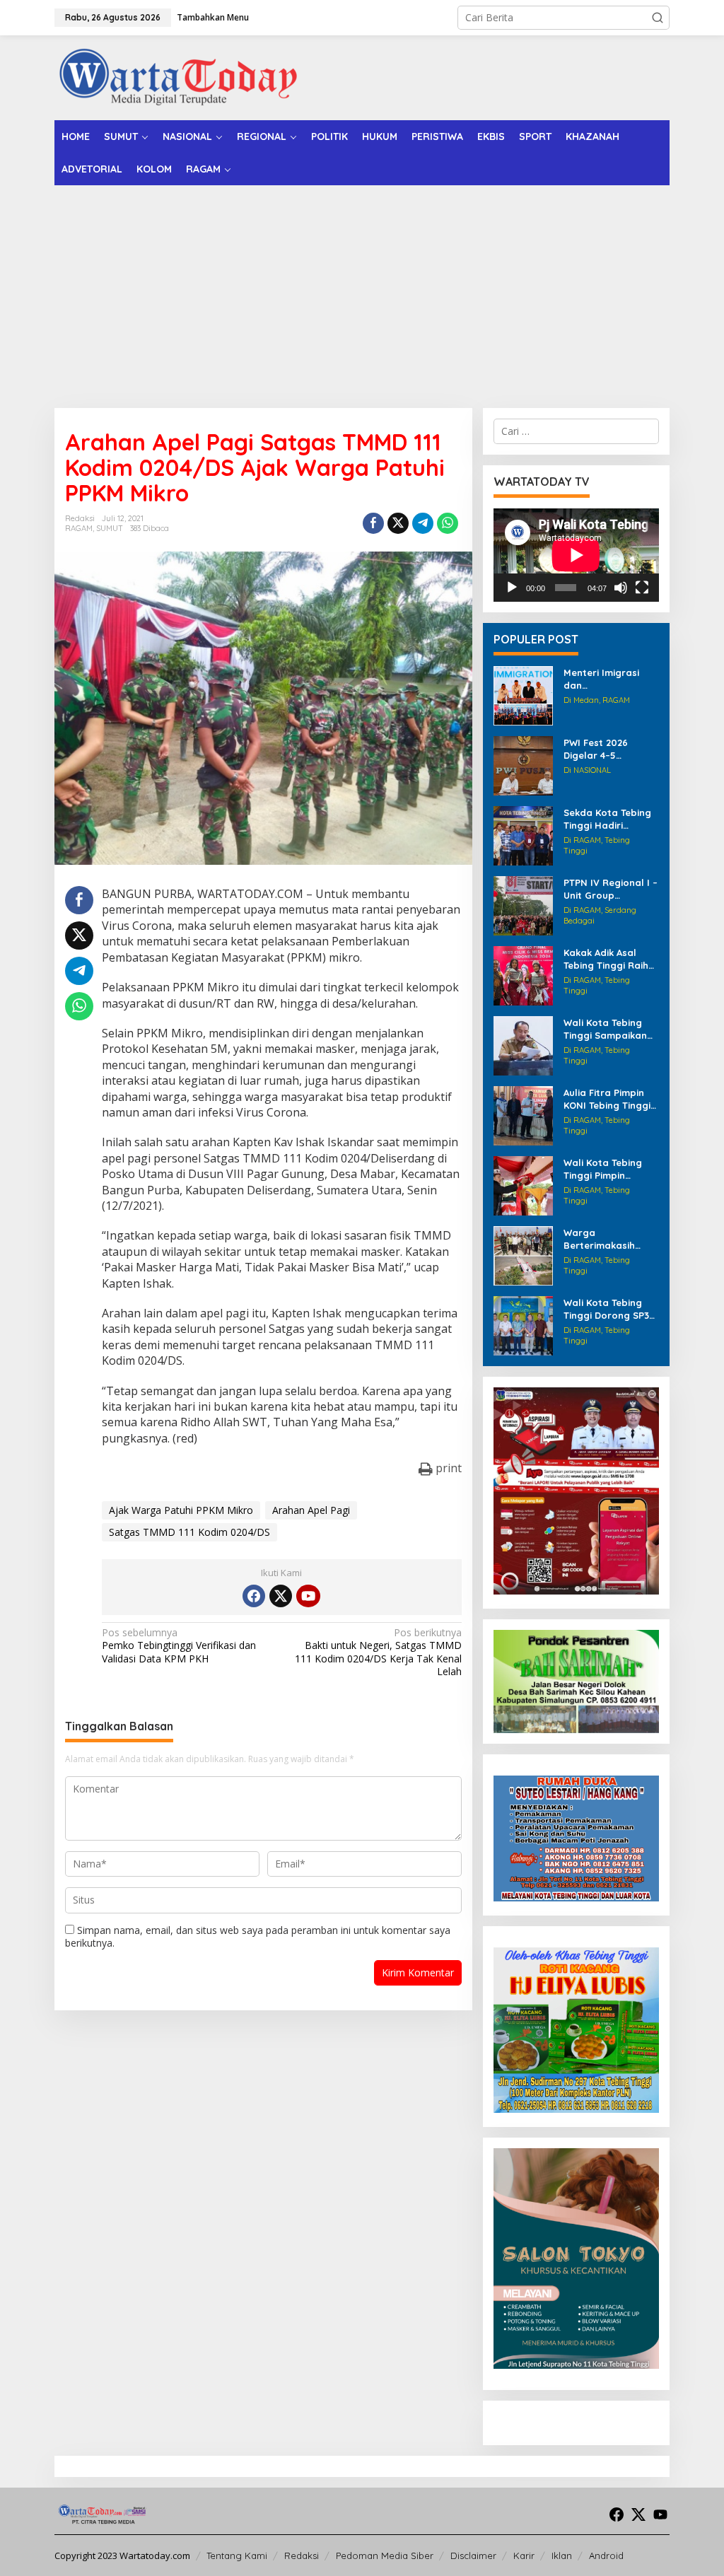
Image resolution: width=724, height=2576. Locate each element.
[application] (576, 555)
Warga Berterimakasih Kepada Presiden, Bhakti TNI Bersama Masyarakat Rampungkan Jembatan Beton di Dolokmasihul (610, 1239)
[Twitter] (281, 1596)
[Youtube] (308, 1596)
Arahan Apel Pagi (311, 1510)
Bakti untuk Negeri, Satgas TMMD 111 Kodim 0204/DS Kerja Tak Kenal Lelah (378, 1652)
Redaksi (302, 2555)
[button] (658, 18)
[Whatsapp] (448, 523)
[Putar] (512, 588)
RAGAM (79, 528)
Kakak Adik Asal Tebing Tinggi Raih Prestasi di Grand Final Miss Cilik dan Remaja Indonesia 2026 (607, 959)
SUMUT (110, 528)
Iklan (562, 2555)
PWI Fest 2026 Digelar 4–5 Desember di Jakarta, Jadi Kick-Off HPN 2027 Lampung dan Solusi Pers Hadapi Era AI (611, 749)
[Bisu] (621, 588)
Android (606, 2555)
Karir (524, 2555)
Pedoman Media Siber (385, 2555)
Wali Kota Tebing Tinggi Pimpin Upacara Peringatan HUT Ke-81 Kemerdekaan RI (610, 1169)
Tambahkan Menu (213, 17)
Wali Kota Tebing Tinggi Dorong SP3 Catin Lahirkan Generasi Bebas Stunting (606, 1309)
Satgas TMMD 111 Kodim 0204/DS (189, 1532)
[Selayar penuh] (642, 588)
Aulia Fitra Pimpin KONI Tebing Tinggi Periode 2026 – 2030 (611, 1099)
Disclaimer (473, 2555)
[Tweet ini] (398, 523)
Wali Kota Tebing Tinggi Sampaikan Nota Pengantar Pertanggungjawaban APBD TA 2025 (609, 1029)
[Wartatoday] (178, 77)
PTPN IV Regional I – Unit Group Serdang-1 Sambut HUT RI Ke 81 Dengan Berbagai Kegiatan (611, 889)
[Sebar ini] (373, 523)
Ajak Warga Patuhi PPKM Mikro (181, 1510)
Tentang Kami (237, 2555)
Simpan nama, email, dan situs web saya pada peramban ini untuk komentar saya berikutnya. (258, 1936)
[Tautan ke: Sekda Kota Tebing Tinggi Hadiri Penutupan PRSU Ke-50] (523, 835)
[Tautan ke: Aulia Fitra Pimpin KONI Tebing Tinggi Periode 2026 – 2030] (523, 1115)
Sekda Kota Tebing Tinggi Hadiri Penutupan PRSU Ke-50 (607, 819)
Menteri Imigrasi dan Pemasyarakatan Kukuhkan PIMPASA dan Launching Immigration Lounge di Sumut (611, 679)
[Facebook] (254, 1596)
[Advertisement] (362, 291)
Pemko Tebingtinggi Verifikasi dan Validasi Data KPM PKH (179, 1645)
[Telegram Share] (423, 523)
